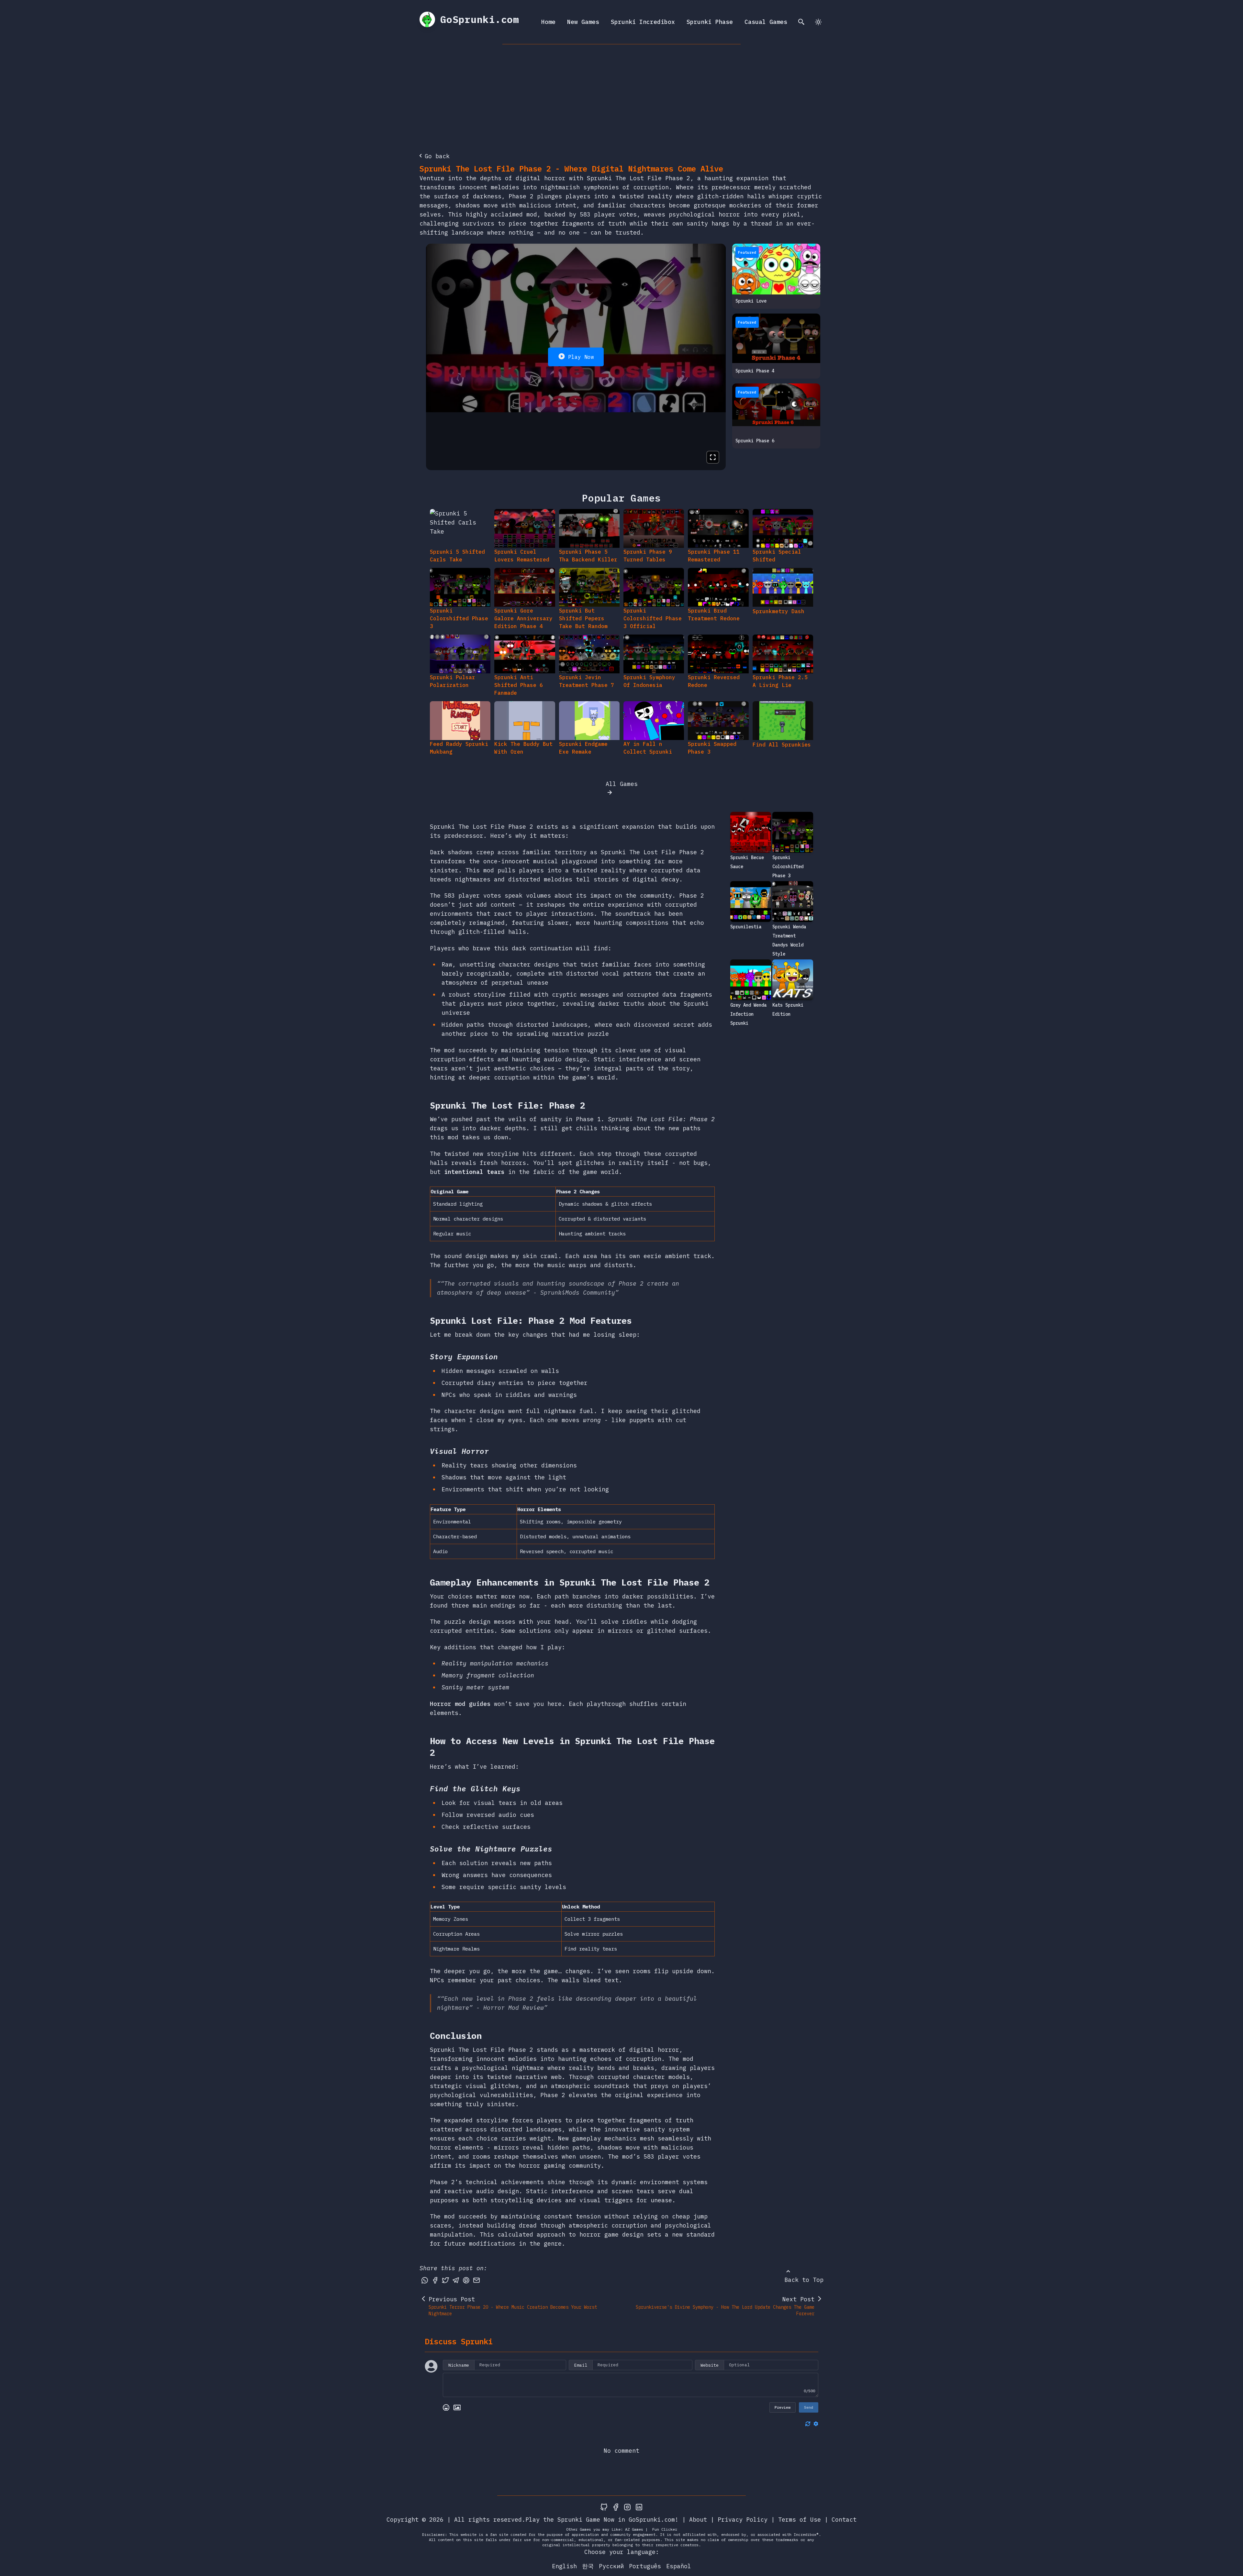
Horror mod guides (460, 1704)
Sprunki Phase (710, 22)
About (698, 2520)
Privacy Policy (743, 2520)
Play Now (581, 357)
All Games (622, 784)
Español (679, 2566)
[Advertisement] (621, 93)
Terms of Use (800, 2520)
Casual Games (766, 22)
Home (548, 22)
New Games (583, 22)
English (564, 2566)
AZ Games (634, 2529)
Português (645, 2566)
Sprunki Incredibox (643, 22)
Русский (611, 2566)
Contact (844, 2520)
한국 (588, 2566)
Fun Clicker (665, 2529)
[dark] (818, 22)
